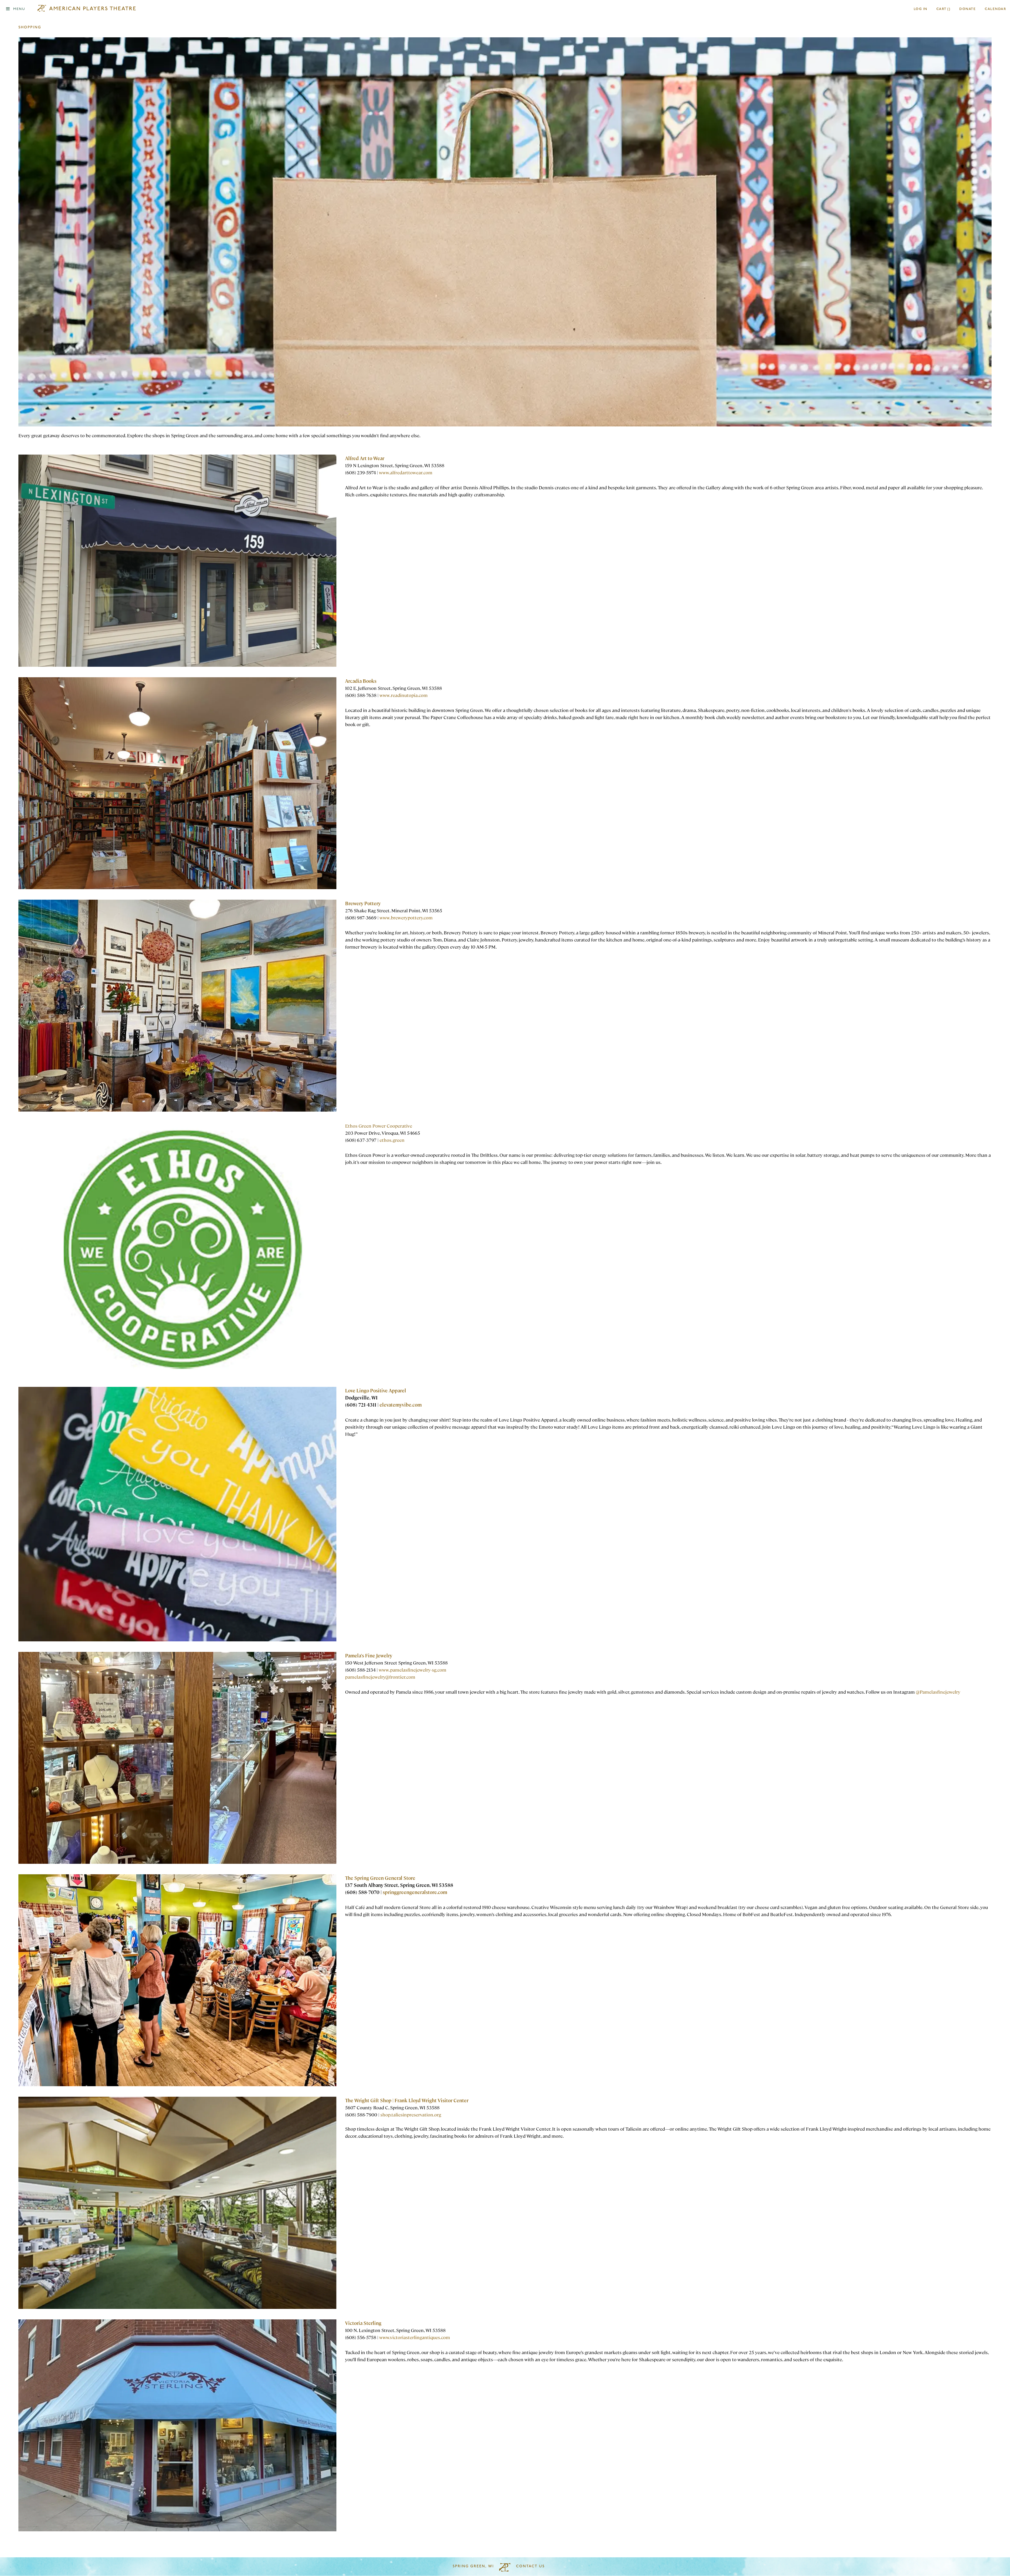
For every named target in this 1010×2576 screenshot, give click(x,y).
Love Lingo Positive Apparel (376, 1390)
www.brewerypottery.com (406, 917)
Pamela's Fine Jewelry (369, 1655)
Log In (921, 9)
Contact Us (530, 2566)
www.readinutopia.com (404, 695)
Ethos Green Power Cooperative (379, 1126)
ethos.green (392, 1140)
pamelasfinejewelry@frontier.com (380, 1677)
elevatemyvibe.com (401, 1405)
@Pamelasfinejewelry (938, 1692)
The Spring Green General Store (380, 1878)
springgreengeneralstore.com (415, 1892)
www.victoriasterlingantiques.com (415, 2337)
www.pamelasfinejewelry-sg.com (413, 1670)
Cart (943, 9)
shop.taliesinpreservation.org (411, 2114)
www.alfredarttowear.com (406, 472)
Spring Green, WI (473, 2566)
